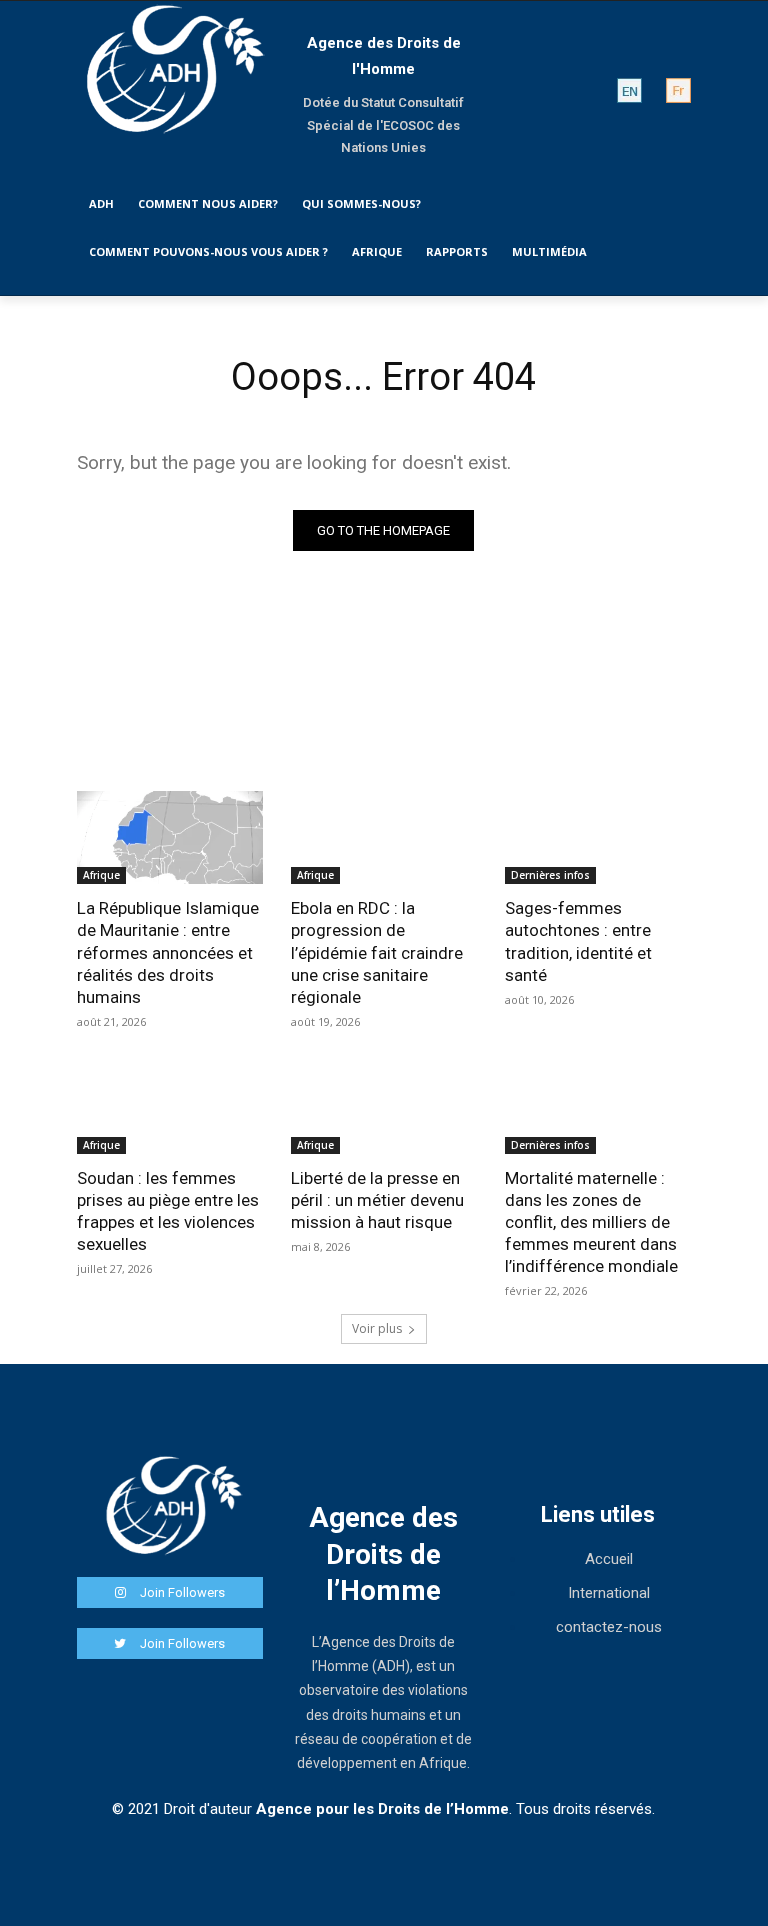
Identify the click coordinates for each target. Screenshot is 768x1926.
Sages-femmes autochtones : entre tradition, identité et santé (578, 941)
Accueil (609, 1559)
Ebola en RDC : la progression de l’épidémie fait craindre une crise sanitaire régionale (377, 952)
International (609, 1593)
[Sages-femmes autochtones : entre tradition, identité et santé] (598, 837)
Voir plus (377, 1328)
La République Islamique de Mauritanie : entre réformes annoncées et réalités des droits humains (168, 952)
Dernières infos (550, 875)
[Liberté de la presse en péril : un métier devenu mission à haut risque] (384, 1107)
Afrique (101, 875)
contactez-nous (609, 1627)
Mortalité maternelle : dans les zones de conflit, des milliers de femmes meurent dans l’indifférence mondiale (591, 1222)
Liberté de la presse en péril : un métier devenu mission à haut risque (377, 1200)
